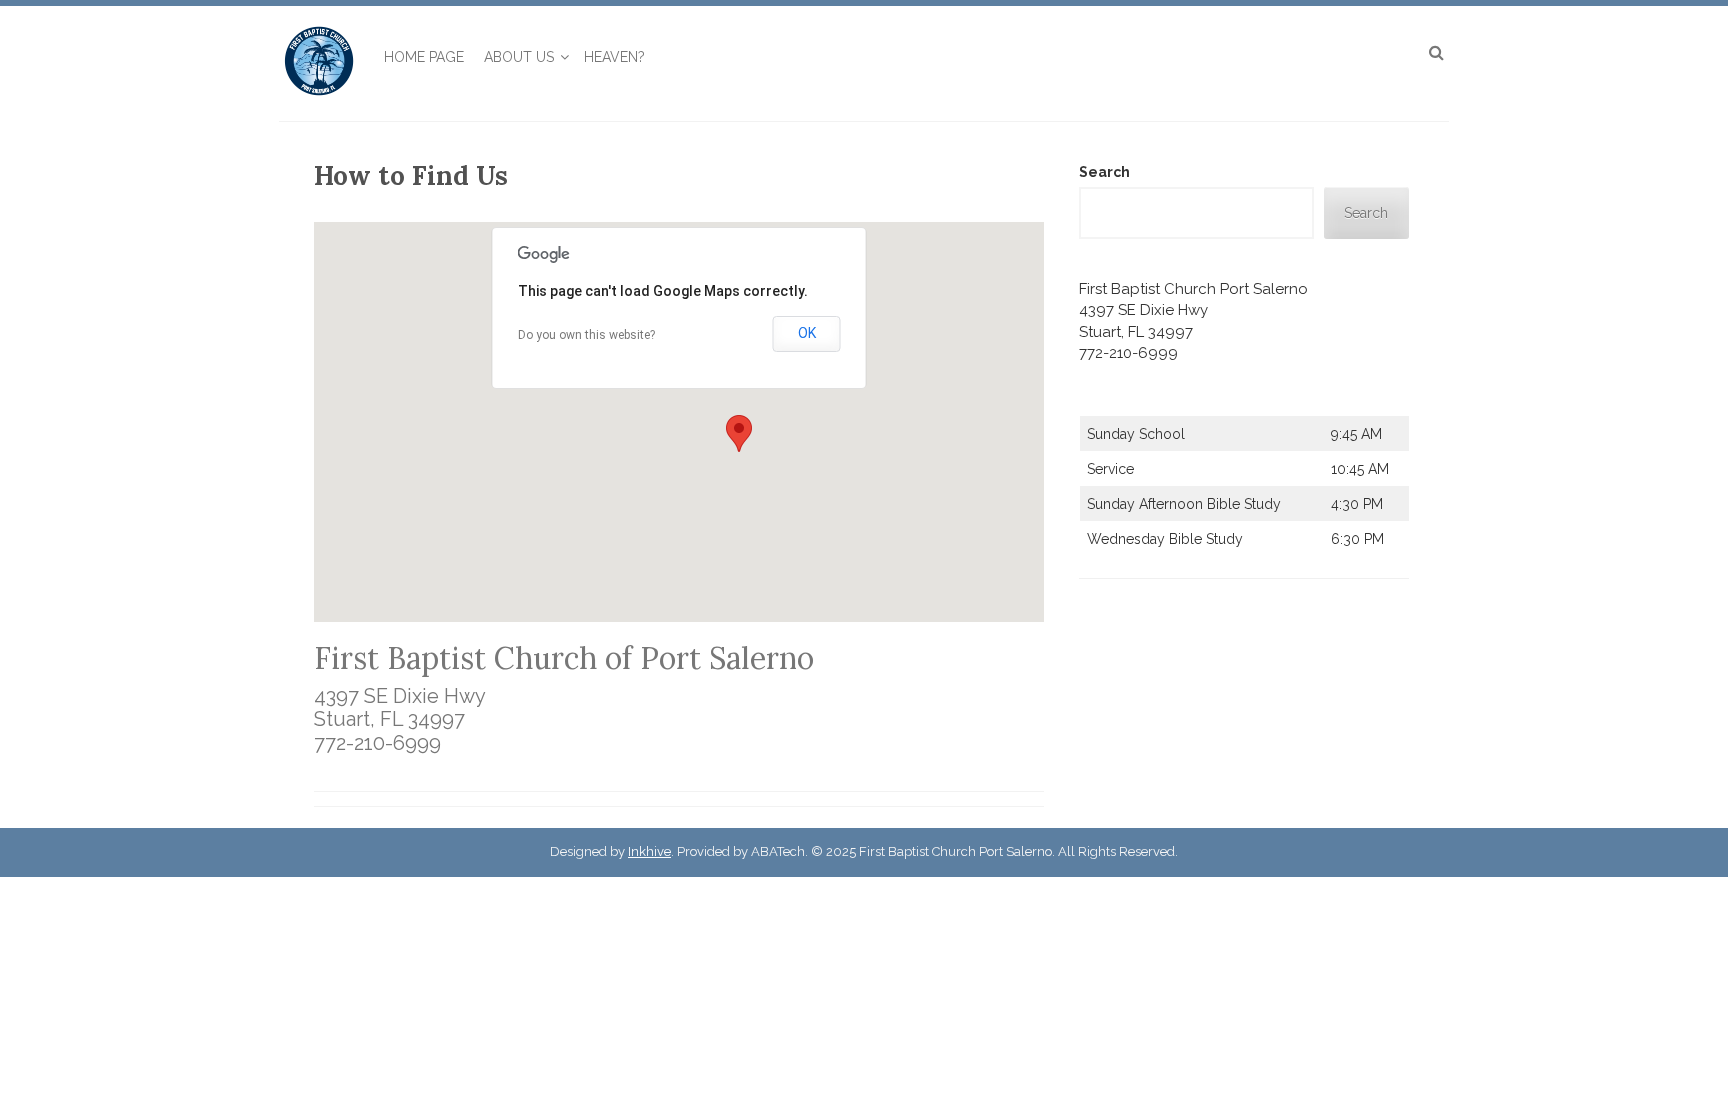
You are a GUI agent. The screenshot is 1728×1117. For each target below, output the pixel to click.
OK (807, 333)
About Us (519, 57)
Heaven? (614, 57)
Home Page (424, 57)
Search (1104, 172)
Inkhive (649, 851)
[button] (739, 433)
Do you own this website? (586, 335)
